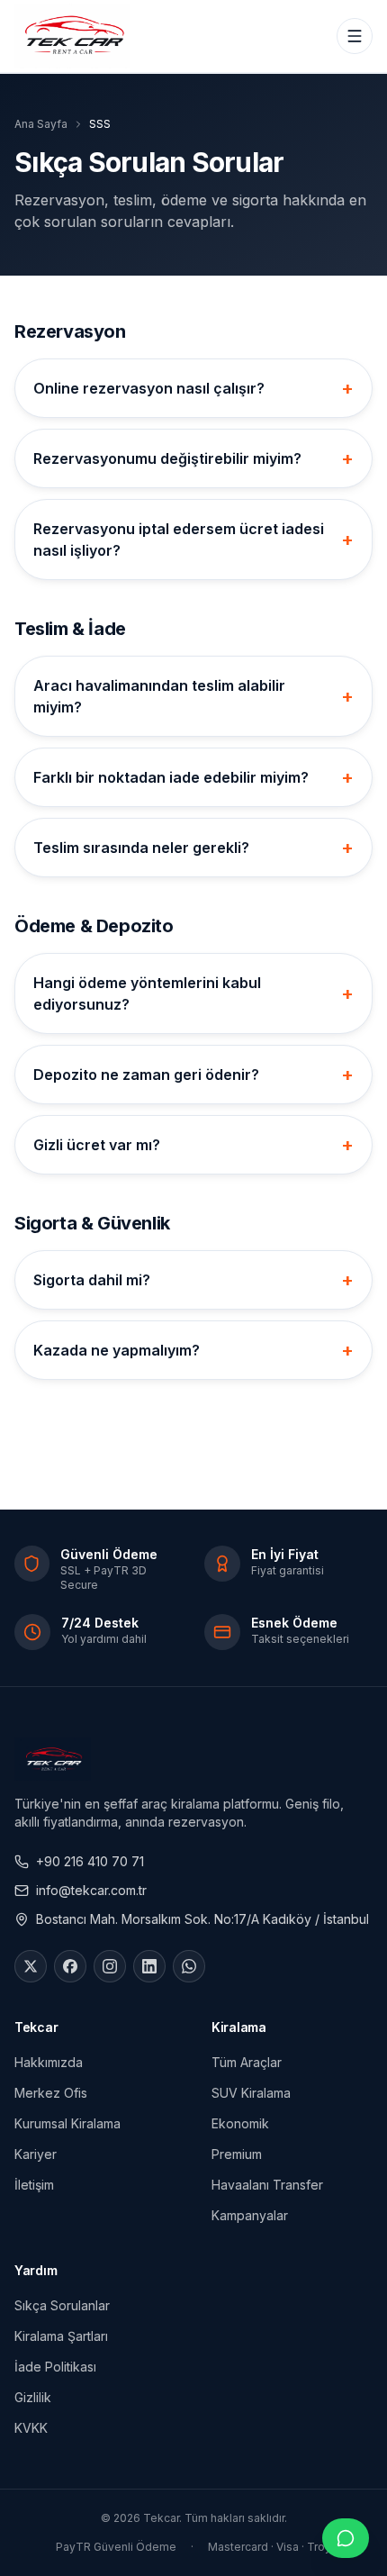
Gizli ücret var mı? (193, 1145)
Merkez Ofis (51, 2093)
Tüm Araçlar (247, 2062)
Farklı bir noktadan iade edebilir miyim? (193, 777)
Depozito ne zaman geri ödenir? (193, 1075)
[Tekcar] (72, 36)
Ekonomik (240, 2123)
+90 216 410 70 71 (90, 1861)
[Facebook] (70, 1966)
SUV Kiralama (251, 2093)
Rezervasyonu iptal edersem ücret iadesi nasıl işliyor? (193, 540)
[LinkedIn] (149, 1966)
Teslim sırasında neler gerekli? (193, 848)
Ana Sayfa (41, 124)
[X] (31, 1966)
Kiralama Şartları (61, 2336)
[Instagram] (110, 1966)
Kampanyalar (250, 2215)
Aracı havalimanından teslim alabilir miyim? (193, 696)
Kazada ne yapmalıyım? (193, 1350)
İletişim (34, 2185)
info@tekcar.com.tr (91, 1890)
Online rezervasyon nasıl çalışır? (193, 388)
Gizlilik (33, 2397)
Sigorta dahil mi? (193, 1280)
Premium (237, 2154)
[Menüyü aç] (355, 36)
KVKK (31, 2428)
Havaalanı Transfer (267, 2185)
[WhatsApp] (189, 1966)
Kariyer (36, 2154)
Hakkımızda (49, 2062)
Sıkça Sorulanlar (62, 2305)
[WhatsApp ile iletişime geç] (346, 2538)
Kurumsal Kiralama (67, 2123)
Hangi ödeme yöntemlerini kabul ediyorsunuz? (193, 993)
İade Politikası (55, 2367)
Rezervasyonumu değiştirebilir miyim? (193, 458)
